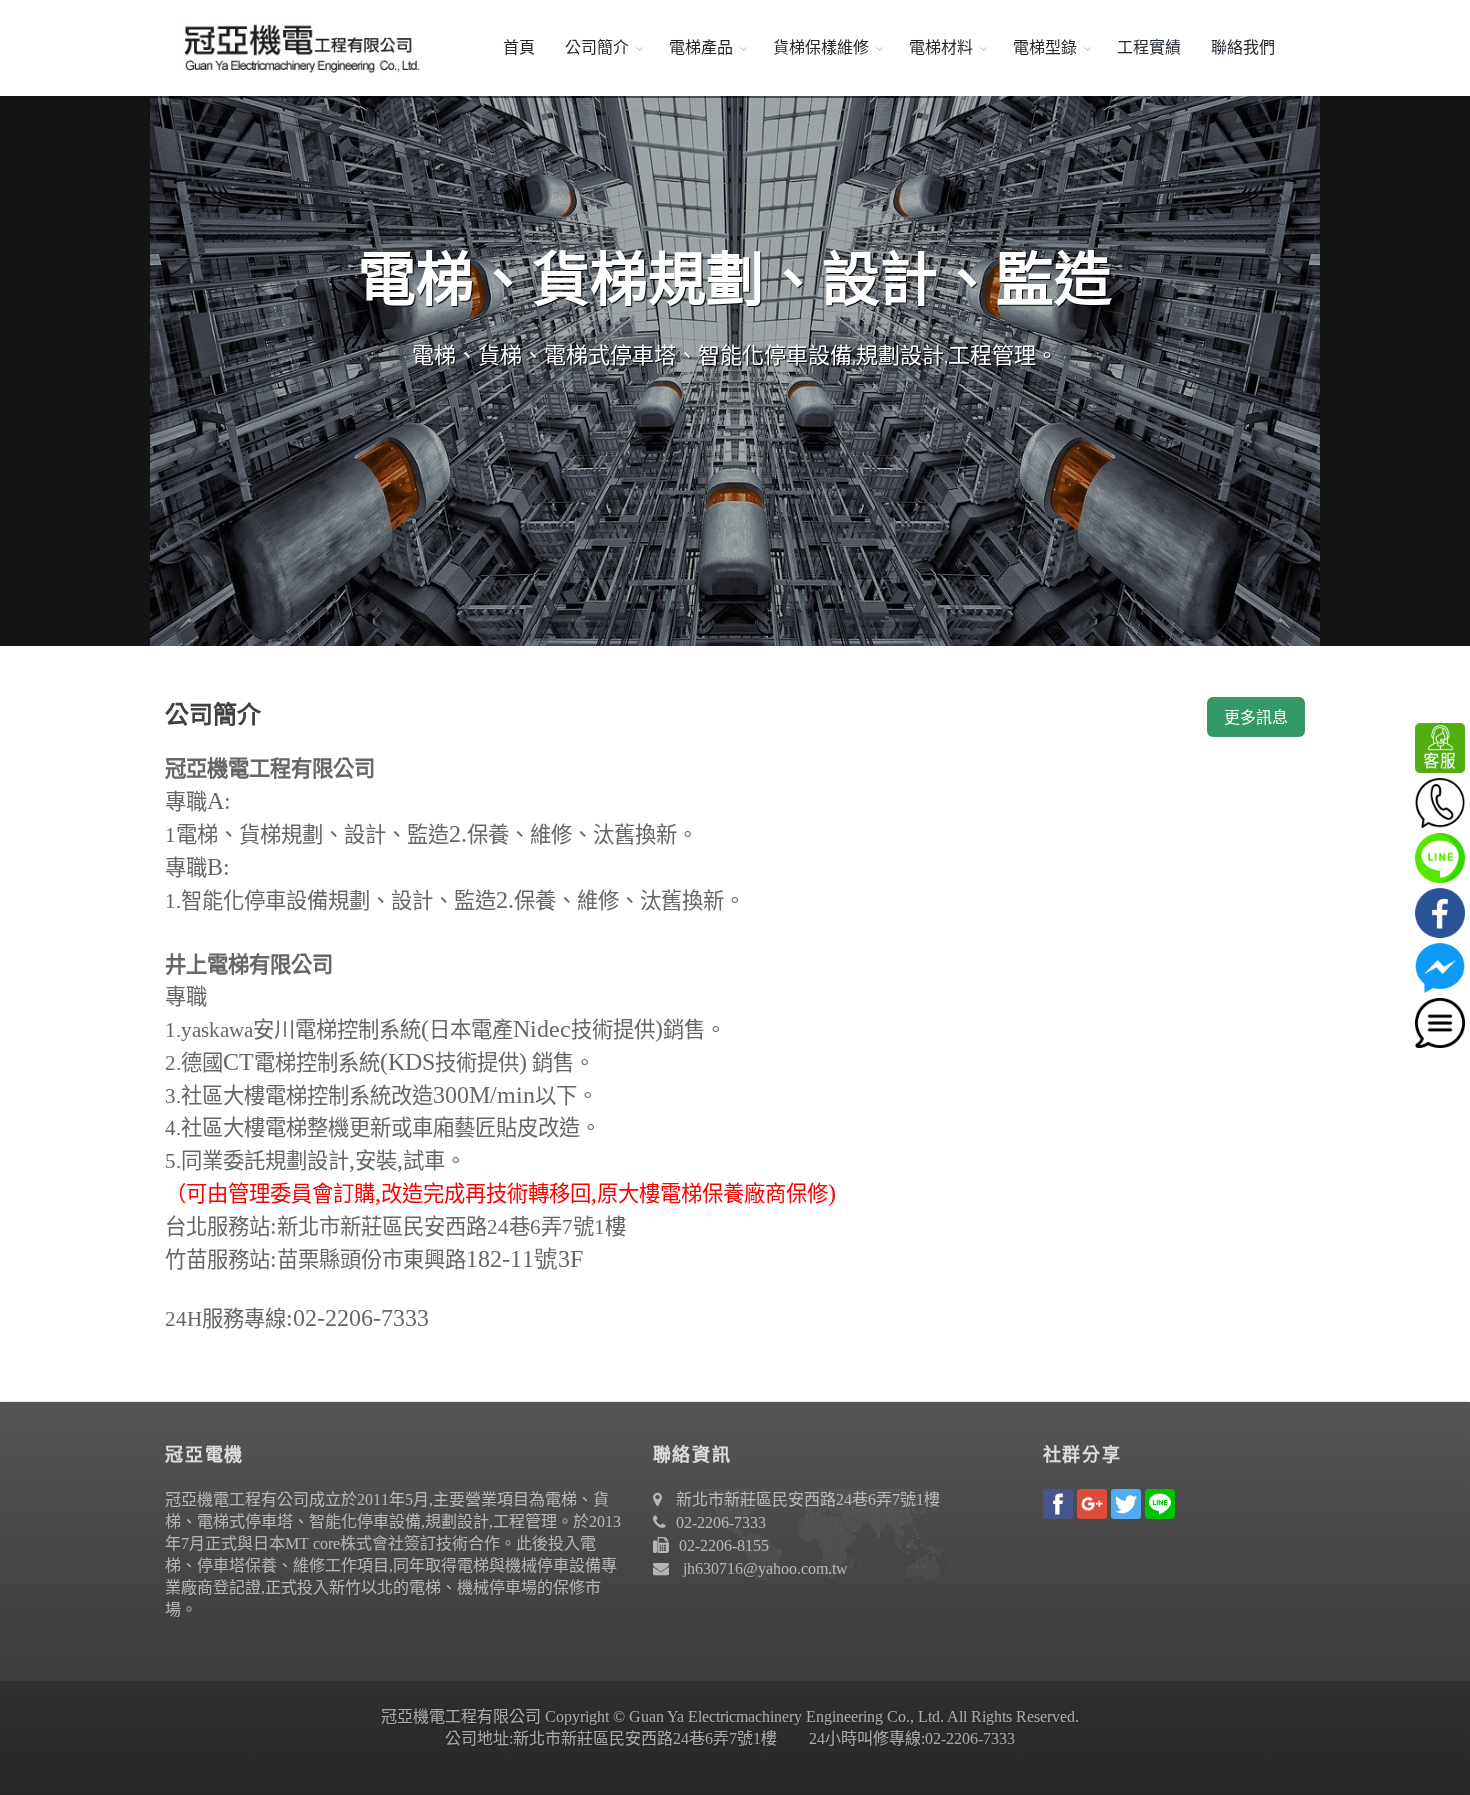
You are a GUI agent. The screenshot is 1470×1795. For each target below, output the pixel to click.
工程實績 (1149, 47)
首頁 (519, 47)
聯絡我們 (1243, 47)
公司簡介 (597, 47)
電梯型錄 (1045, 47)
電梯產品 (701, 47)
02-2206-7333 (721, 1522)
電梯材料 (941, 47)
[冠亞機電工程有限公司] (295, 48)
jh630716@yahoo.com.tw (765, 1568)
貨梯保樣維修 (821, 47)
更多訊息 (1256, 717)
